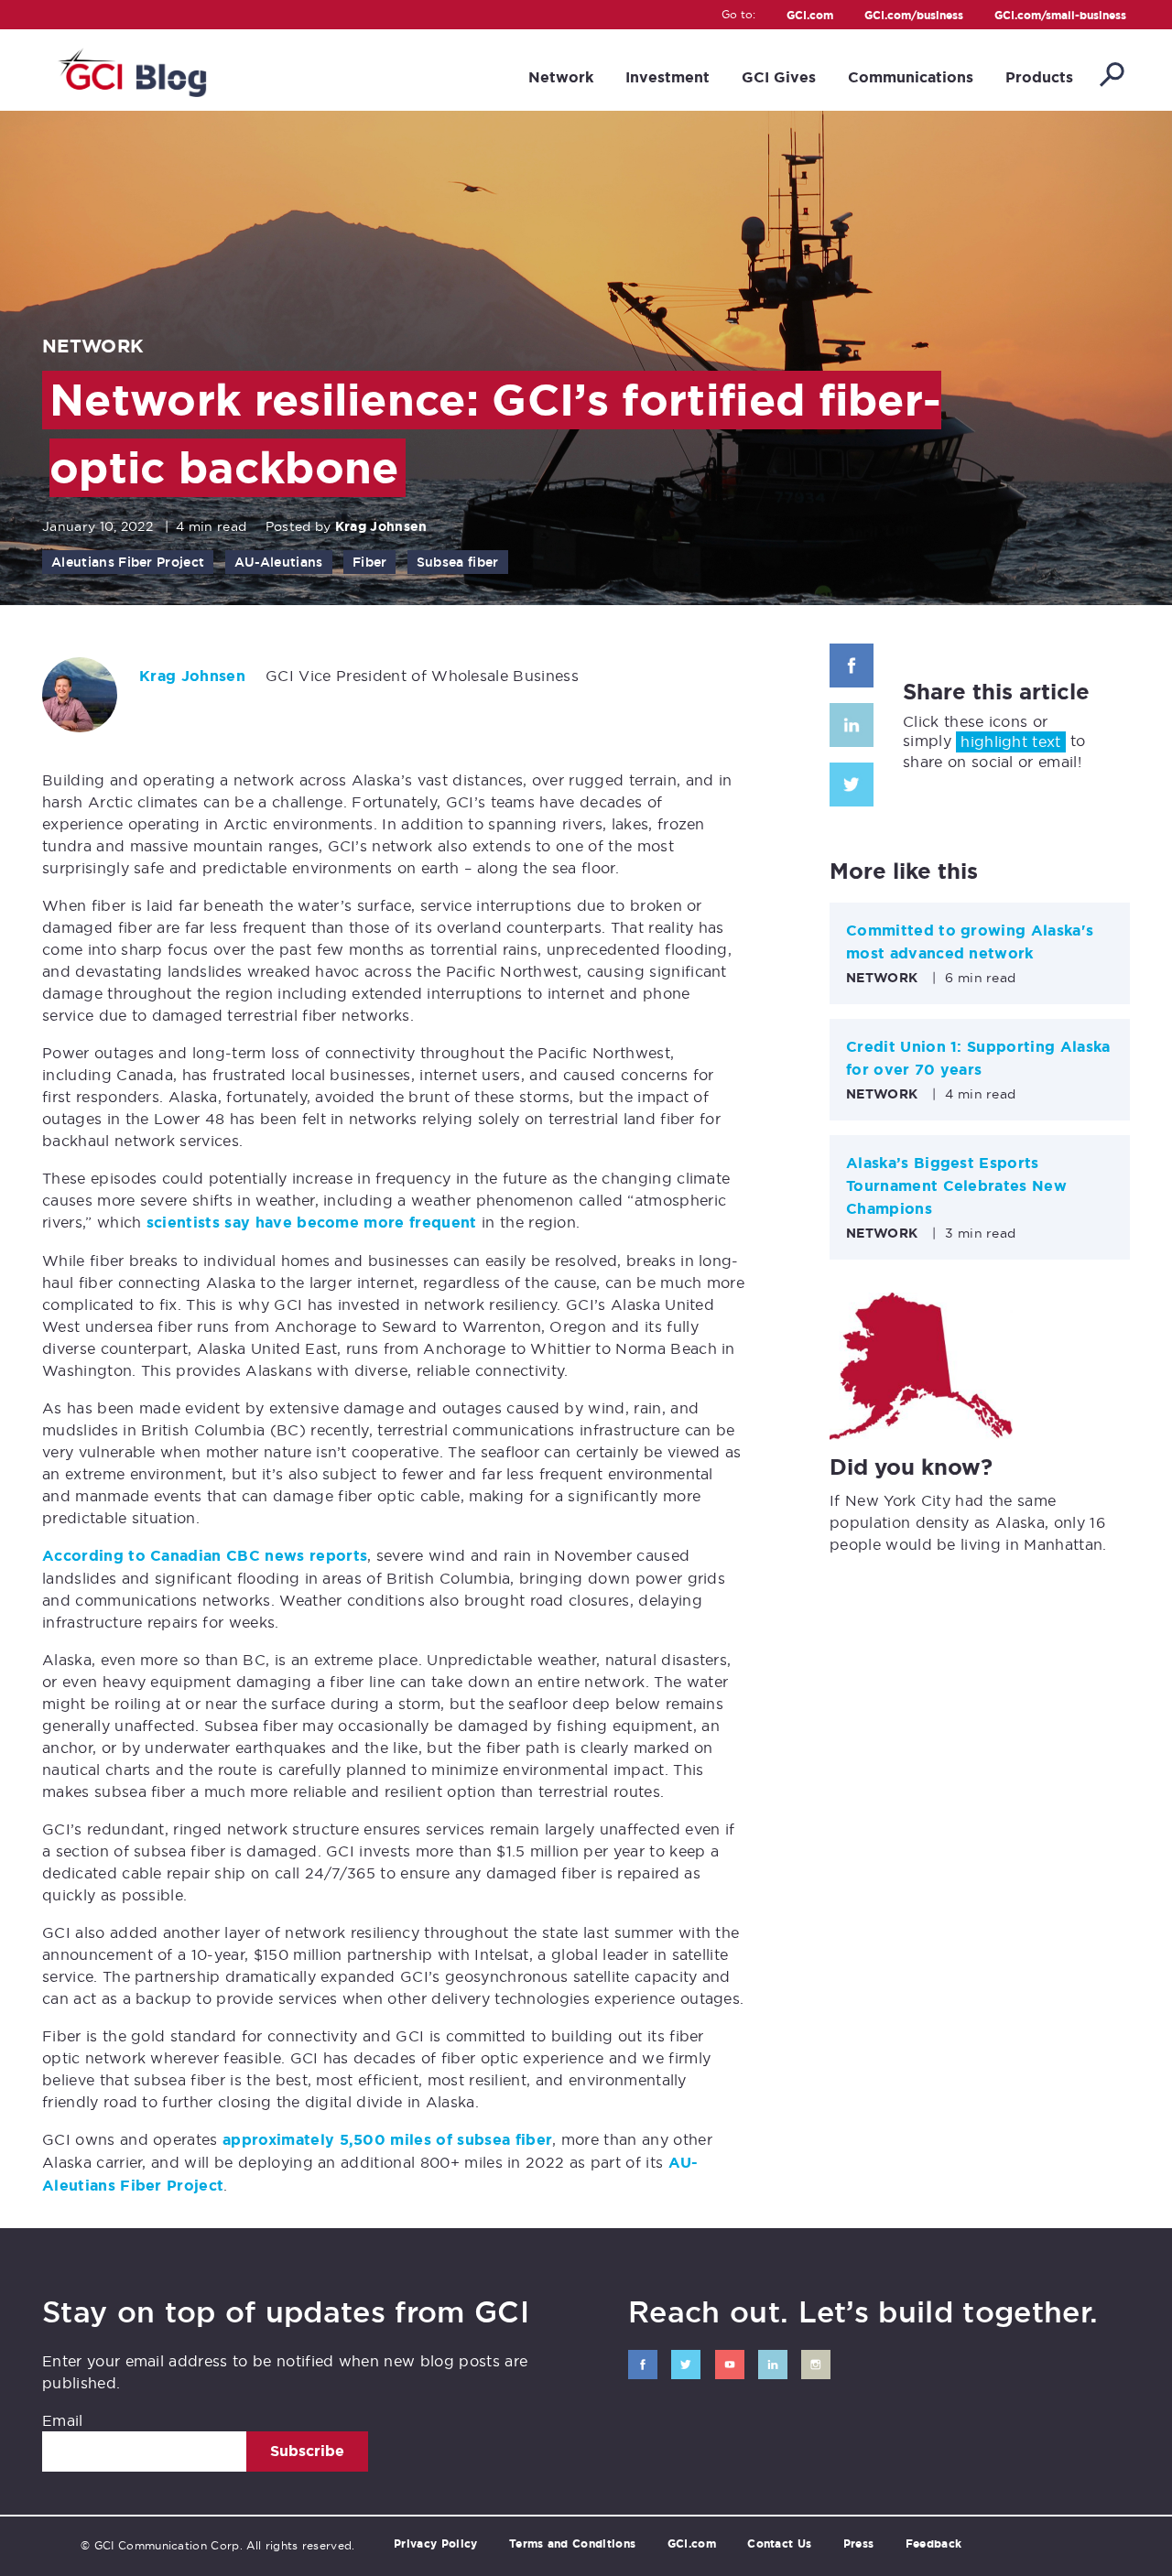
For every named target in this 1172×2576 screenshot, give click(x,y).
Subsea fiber (458, 562)
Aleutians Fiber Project (128, 562)
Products (1039, 77)
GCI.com (810, 16)
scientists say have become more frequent (312, 1223)
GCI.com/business (914, 16)
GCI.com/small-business (1060, 16)
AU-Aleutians (279, 562)
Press (859, 2544)
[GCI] (130, 70)
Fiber (370, 562)
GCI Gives (779, 77)
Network (561, 77)
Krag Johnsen (381, 526)
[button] (1111, 76)
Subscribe (307, 2451)
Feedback (934, 2544)
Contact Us (779, 2544)
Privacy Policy (435, 2544)
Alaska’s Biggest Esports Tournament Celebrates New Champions (956, 1186)
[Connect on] (643, 2365)
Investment (667, 77)
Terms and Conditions (572, 2544)
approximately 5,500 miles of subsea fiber (387, 2140)
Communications (911, 77)
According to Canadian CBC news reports (205, 1556)
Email (63, 2420)
